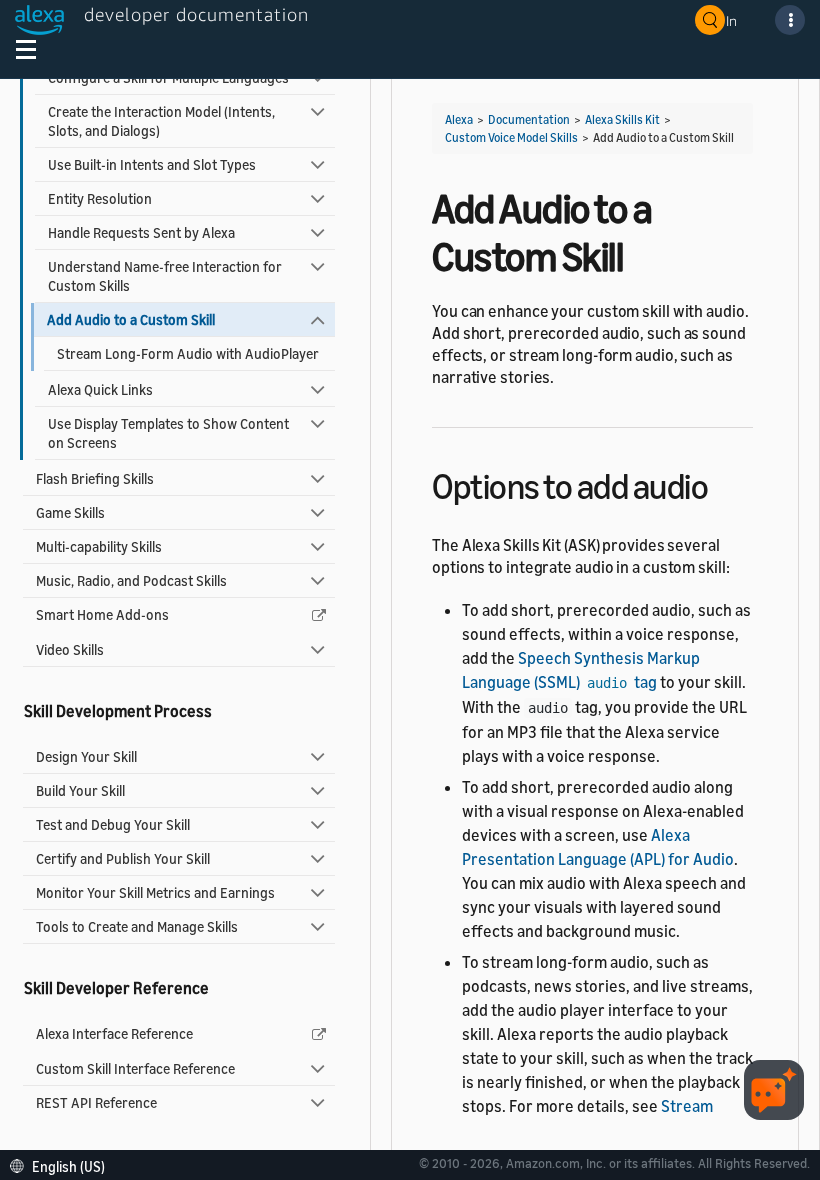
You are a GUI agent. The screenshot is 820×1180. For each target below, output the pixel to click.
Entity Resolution (100, 198)
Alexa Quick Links (100, 389)
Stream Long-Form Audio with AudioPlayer (188, 353)
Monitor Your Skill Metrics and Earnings (155, 892)
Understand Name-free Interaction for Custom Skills (165, 276)
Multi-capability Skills (99, 546)
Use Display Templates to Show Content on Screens (168, 433)
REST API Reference (96, 1102)
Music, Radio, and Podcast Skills (131, 580)
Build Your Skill (80, 790)
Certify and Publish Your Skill (123, 858)
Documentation (529, 119)
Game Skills (70, 512)
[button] (62, 1164)
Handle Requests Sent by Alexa (141, 232)
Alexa (459, 119)
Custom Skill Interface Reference (135, 1068)
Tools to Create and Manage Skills (137, 926)
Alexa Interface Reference (114, 1033)
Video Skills (70, 649)
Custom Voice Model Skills (511, 137)
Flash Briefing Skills (95, 478)
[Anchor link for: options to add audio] (725, 483)
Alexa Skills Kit (622, 119)
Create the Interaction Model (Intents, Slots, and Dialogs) (161, 121)
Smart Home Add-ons (102, 614)
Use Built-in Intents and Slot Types (152, 164)
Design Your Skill (86, 756)
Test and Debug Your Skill (113, 824)
